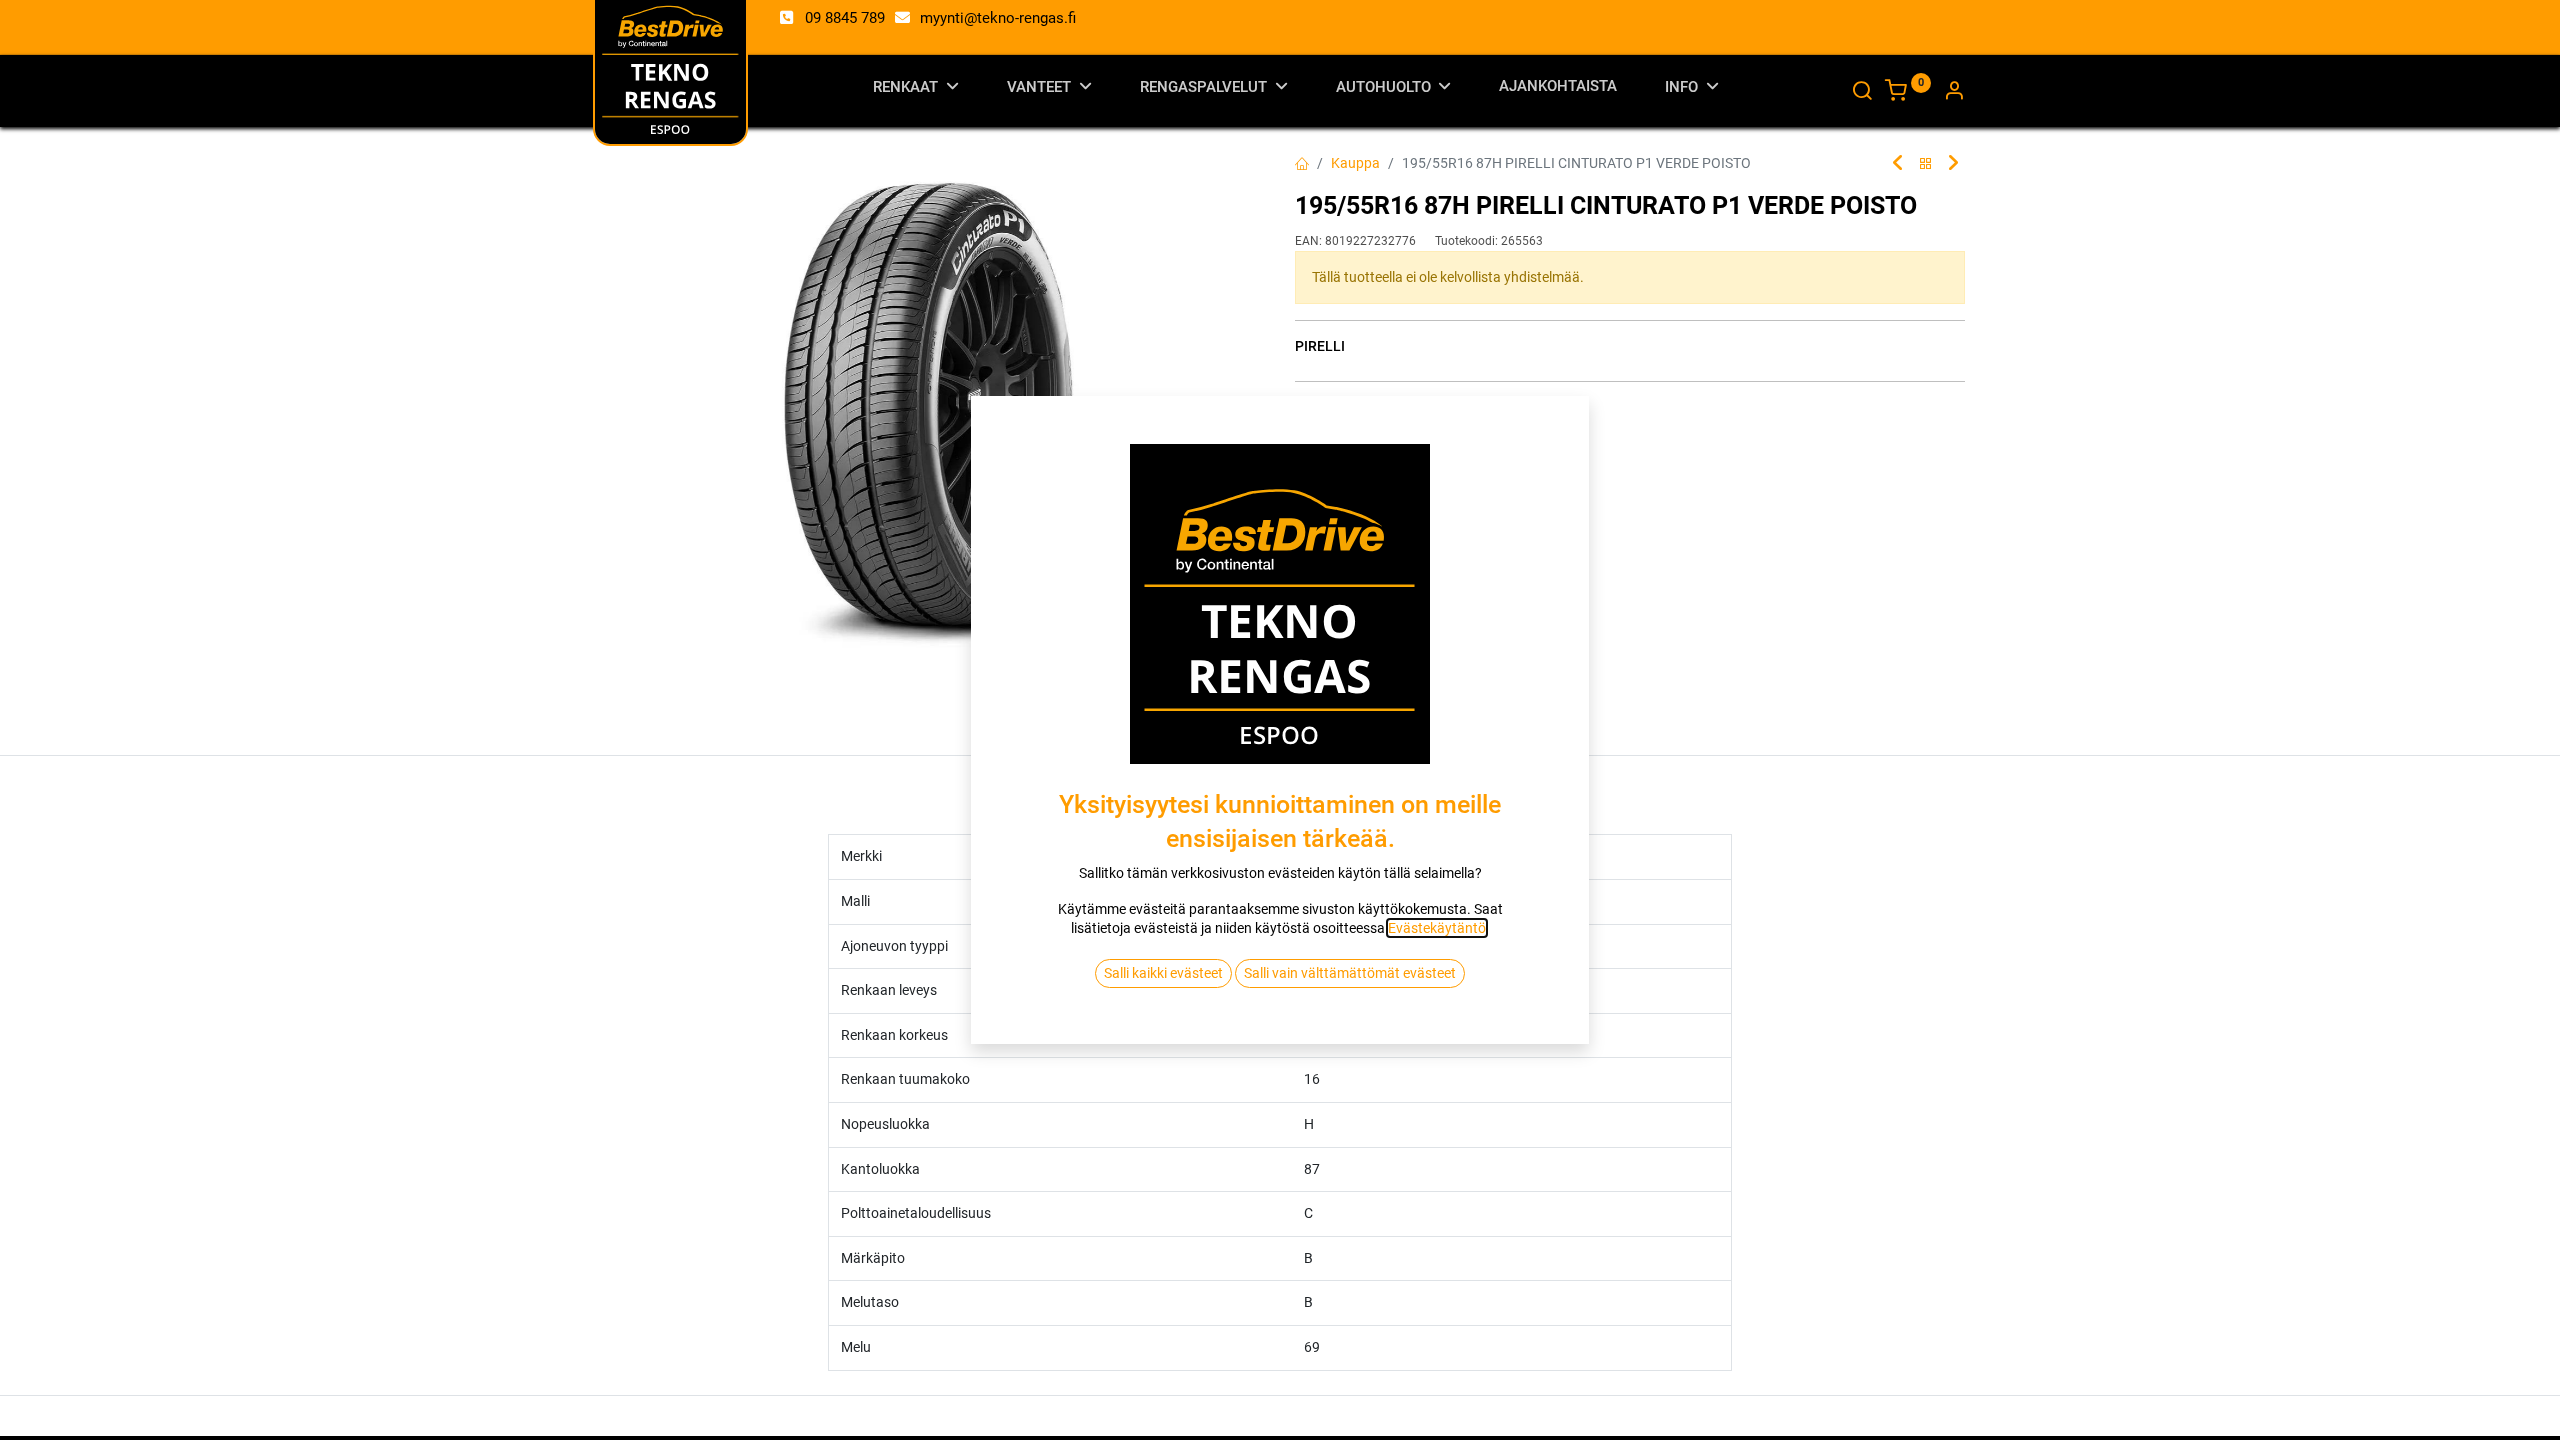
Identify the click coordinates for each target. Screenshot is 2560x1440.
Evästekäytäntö (1437, 928)
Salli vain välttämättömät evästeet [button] (1350, 973)
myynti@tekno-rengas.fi (998, 18)
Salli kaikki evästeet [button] (1163, 973)
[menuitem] (1558, 90)
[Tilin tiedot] (1954, 93)
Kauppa (1355, 163)
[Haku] (1862, 93)
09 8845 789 (845, 18)
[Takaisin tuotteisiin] (1926, 164)
